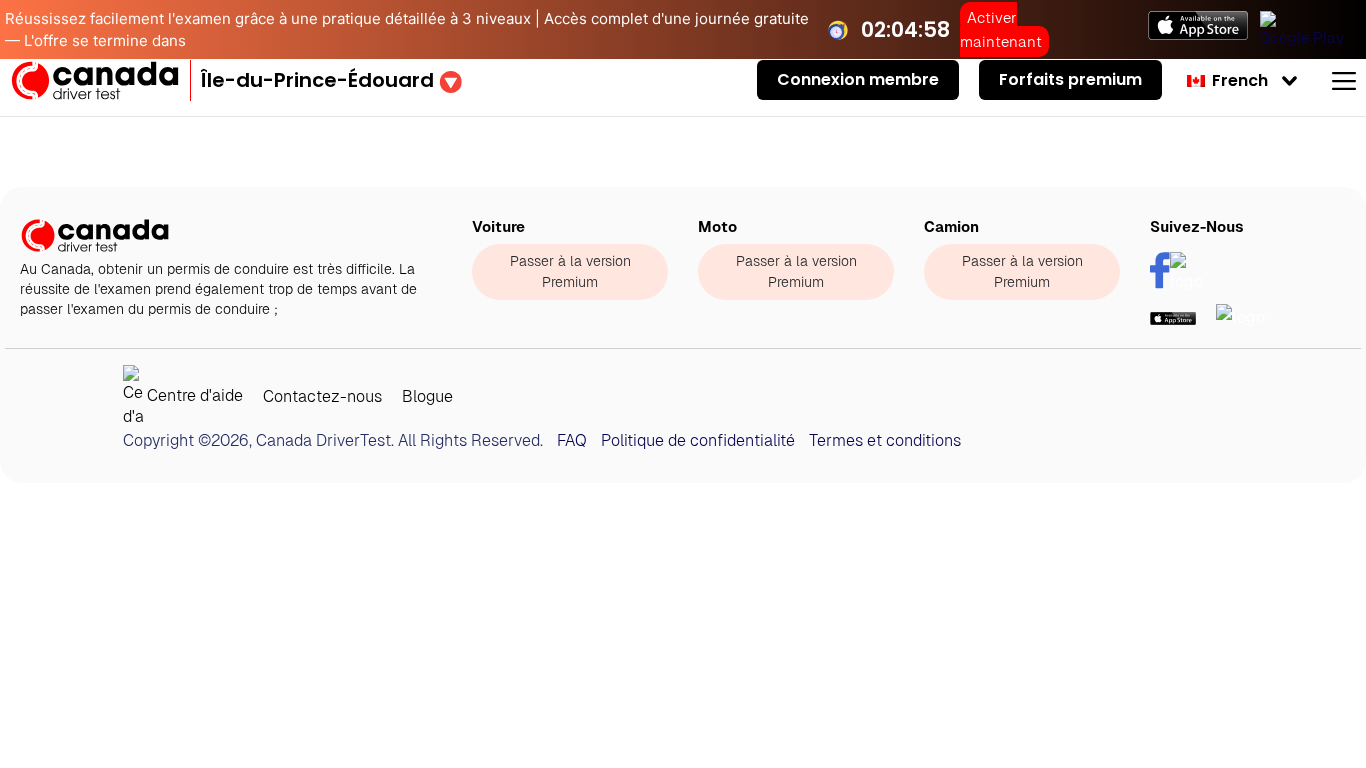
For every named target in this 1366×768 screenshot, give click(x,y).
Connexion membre (858, 79)
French (1238, 80)
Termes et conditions (885, 440)
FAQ (572, 440)
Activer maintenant (1001, 29)
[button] (331, 80)
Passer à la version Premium (570, 271)
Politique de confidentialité (698, 440)
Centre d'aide (193, 396)
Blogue (427, 396)
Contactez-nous (322, 396)
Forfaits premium (1070, 79)
